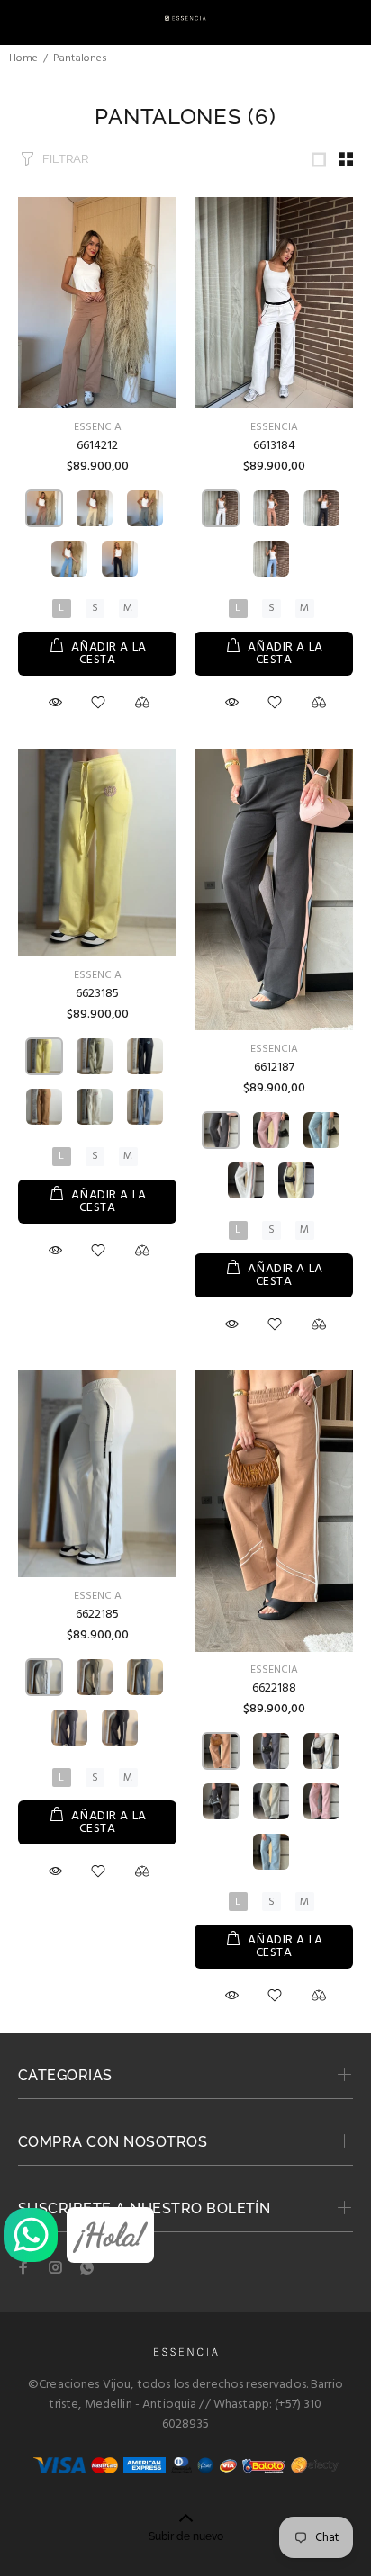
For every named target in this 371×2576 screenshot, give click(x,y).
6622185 (97, 1615)
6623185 (97, 994)
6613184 (274, 446)
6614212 (97, 446)
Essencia (98, 427)
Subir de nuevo (186, 2536)
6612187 (274, 1068)
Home (23, 58)
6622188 (274, 1688)
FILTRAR (65, 159)
